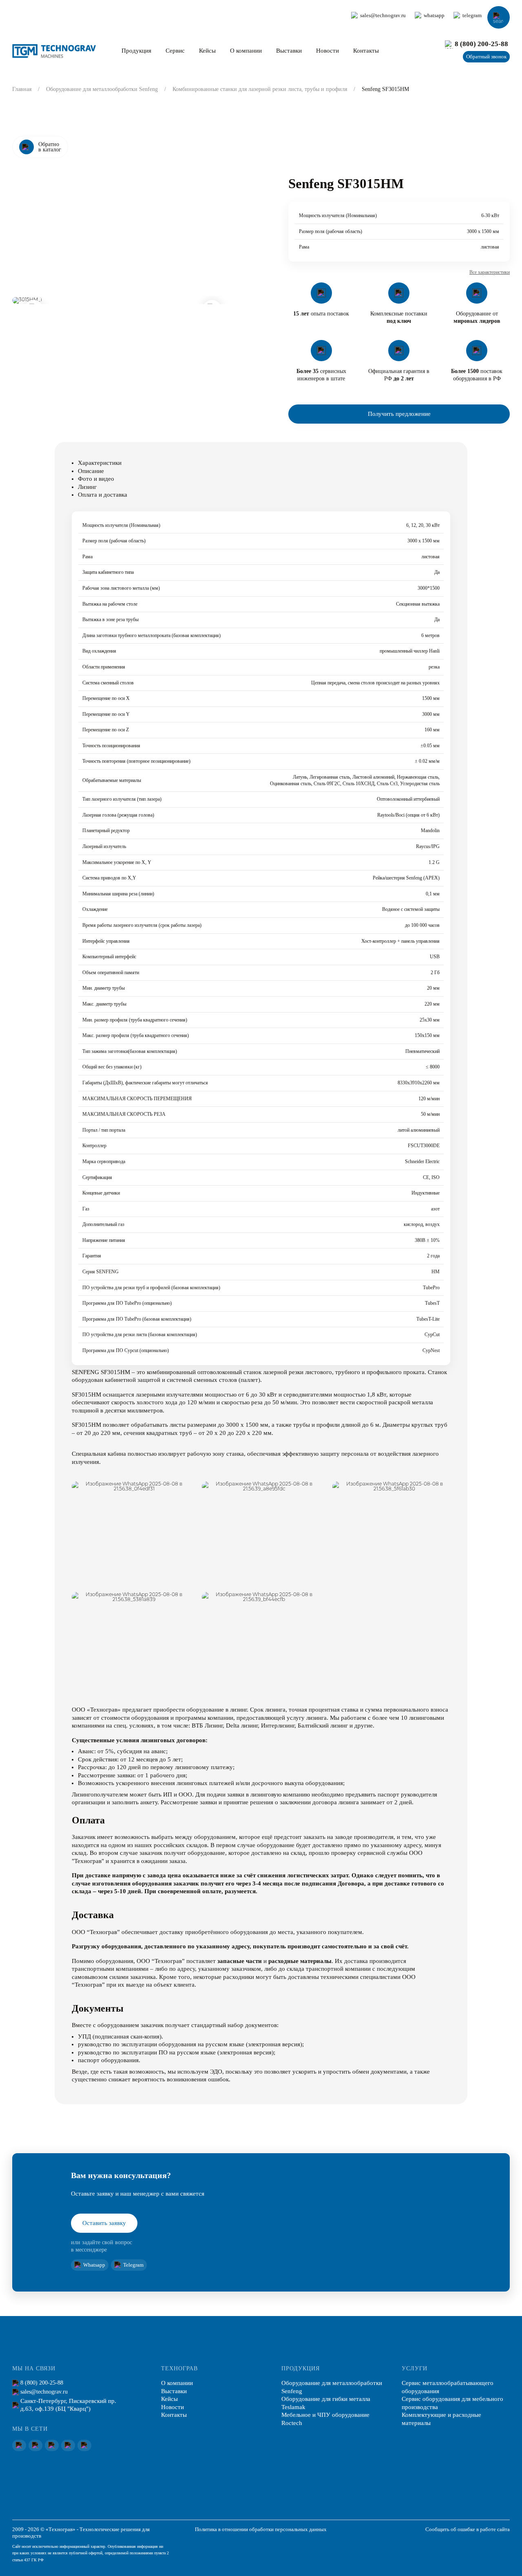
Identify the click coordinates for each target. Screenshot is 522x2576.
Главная (22, 89)
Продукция (136, 51)
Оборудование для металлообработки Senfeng (102, 89)
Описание (91, 471)
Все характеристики (490, 272)
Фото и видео (96, 479)
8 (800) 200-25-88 (481, 44)
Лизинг (87, 487)
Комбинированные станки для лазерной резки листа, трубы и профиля (260, 89)
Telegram (133, 2265)
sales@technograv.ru (383, 16)
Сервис (175, 51)
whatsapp (434, 16)
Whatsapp (94, 2265)
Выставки (289, 51)
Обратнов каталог (50, 147)
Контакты (366, 51)
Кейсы (207, 51)
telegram (472, 16)
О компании (246, 51)
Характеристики (100, 463)
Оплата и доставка (103, 495)
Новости (327, 51)
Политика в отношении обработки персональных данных (261, 2529)
